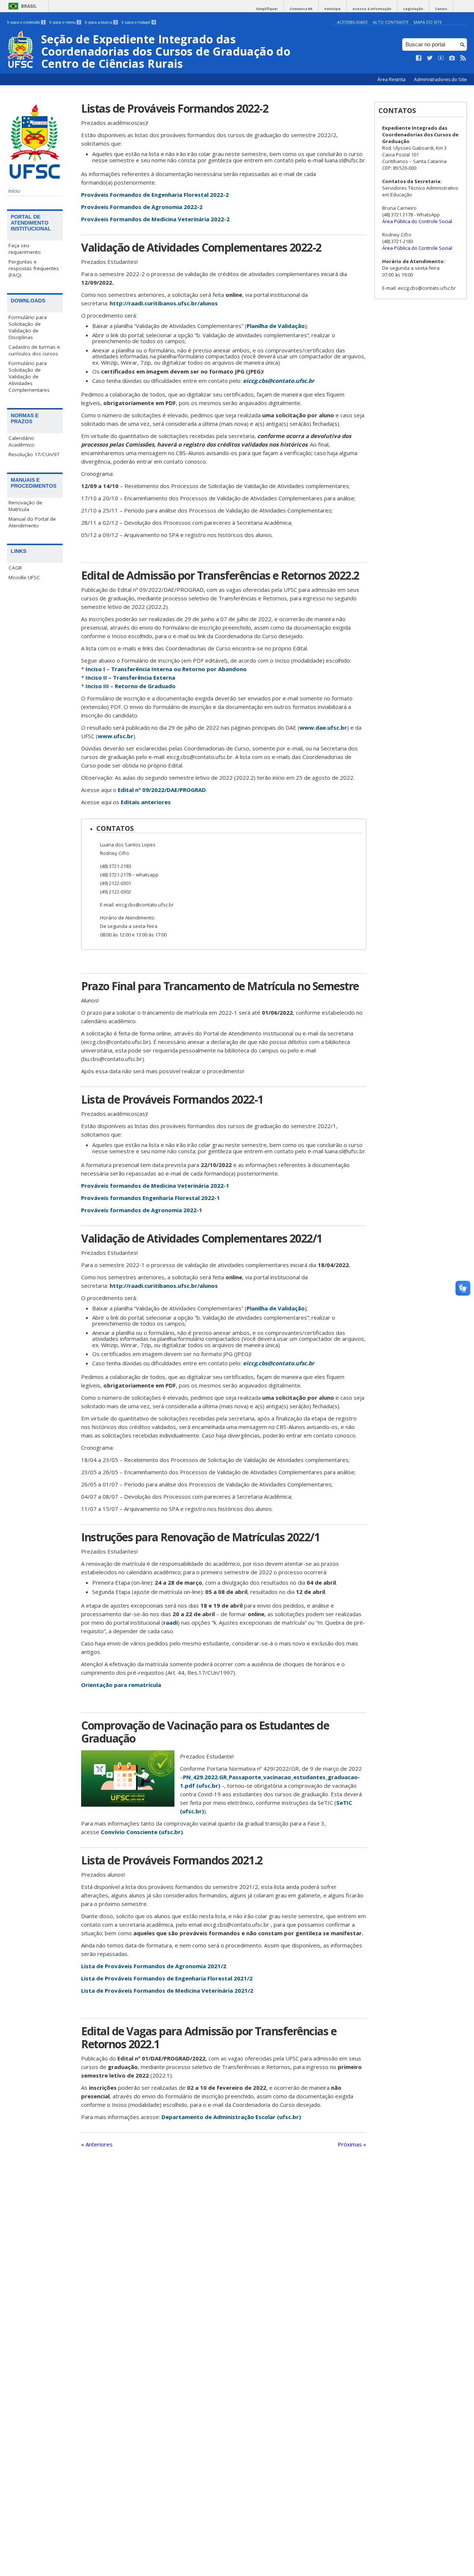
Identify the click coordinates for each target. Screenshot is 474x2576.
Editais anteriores (146, 802)
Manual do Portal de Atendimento (32, 522)
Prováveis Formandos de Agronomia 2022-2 (142, 207)
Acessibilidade (352, 22)
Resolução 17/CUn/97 (34, 454)
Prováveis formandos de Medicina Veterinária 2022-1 (155, 1186)
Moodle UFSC (24, 577)
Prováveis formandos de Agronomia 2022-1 (142, 1210)
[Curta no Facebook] (419, 58)
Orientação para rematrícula (121, 1685)
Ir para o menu (65, 22)
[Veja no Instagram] (452, 58)
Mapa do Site (428, 22)
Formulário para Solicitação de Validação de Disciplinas (28, 327)
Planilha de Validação (276, 326)
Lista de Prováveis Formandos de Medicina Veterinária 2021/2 (167, 1990)
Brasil (29, 6)
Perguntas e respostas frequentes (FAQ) (34, 268)
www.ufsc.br (116, 736)
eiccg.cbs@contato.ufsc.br (279, 381)
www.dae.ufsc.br (323, 727)
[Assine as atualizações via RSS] (463, 58)
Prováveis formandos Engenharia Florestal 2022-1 (151, 1198)
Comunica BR (301, 9)
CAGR (15, 568)
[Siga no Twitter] (430, 58)
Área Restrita (392, 79)
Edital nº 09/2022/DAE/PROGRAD (162, 790)
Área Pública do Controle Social (417, 221)
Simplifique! (267, 9)
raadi (171, 1622)
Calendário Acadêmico (21, 441)
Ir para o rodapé (138, 22)
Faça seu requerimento (25, 249)
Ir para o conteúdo (26, 22)
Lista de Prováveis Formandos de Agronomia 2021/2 (154, 1966)
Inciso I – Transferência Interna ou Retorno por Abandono (166, 669)
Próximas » (352, 2144)
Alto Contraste (391, 22)
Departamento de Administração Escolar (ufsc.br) (231, 2117)
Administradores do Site (440, 79)
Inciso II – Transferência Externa (130, 677)
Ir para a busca (101, 22)
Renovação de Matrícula (25, 506)
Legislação (413, 9)
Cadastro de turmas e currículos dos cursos (34, 350)
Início (14, 191)
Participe (333, 9)
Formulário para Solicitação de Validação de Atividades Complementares (29, 377)
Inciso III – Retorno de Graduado (131, 686)
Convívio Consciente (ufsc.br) (142, 1832)
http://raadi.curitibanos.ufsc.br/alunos (164, 303)
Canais (441, 9)
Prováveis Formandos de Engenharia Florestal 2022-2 (155, 195)
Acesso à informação (372, 9)
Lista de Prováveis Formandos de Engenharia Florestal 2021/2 (167, 1978)
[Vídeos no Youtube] (441, 58)
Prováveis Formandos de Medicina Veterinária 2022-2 (155, 219)
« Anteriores (97, 2144)
